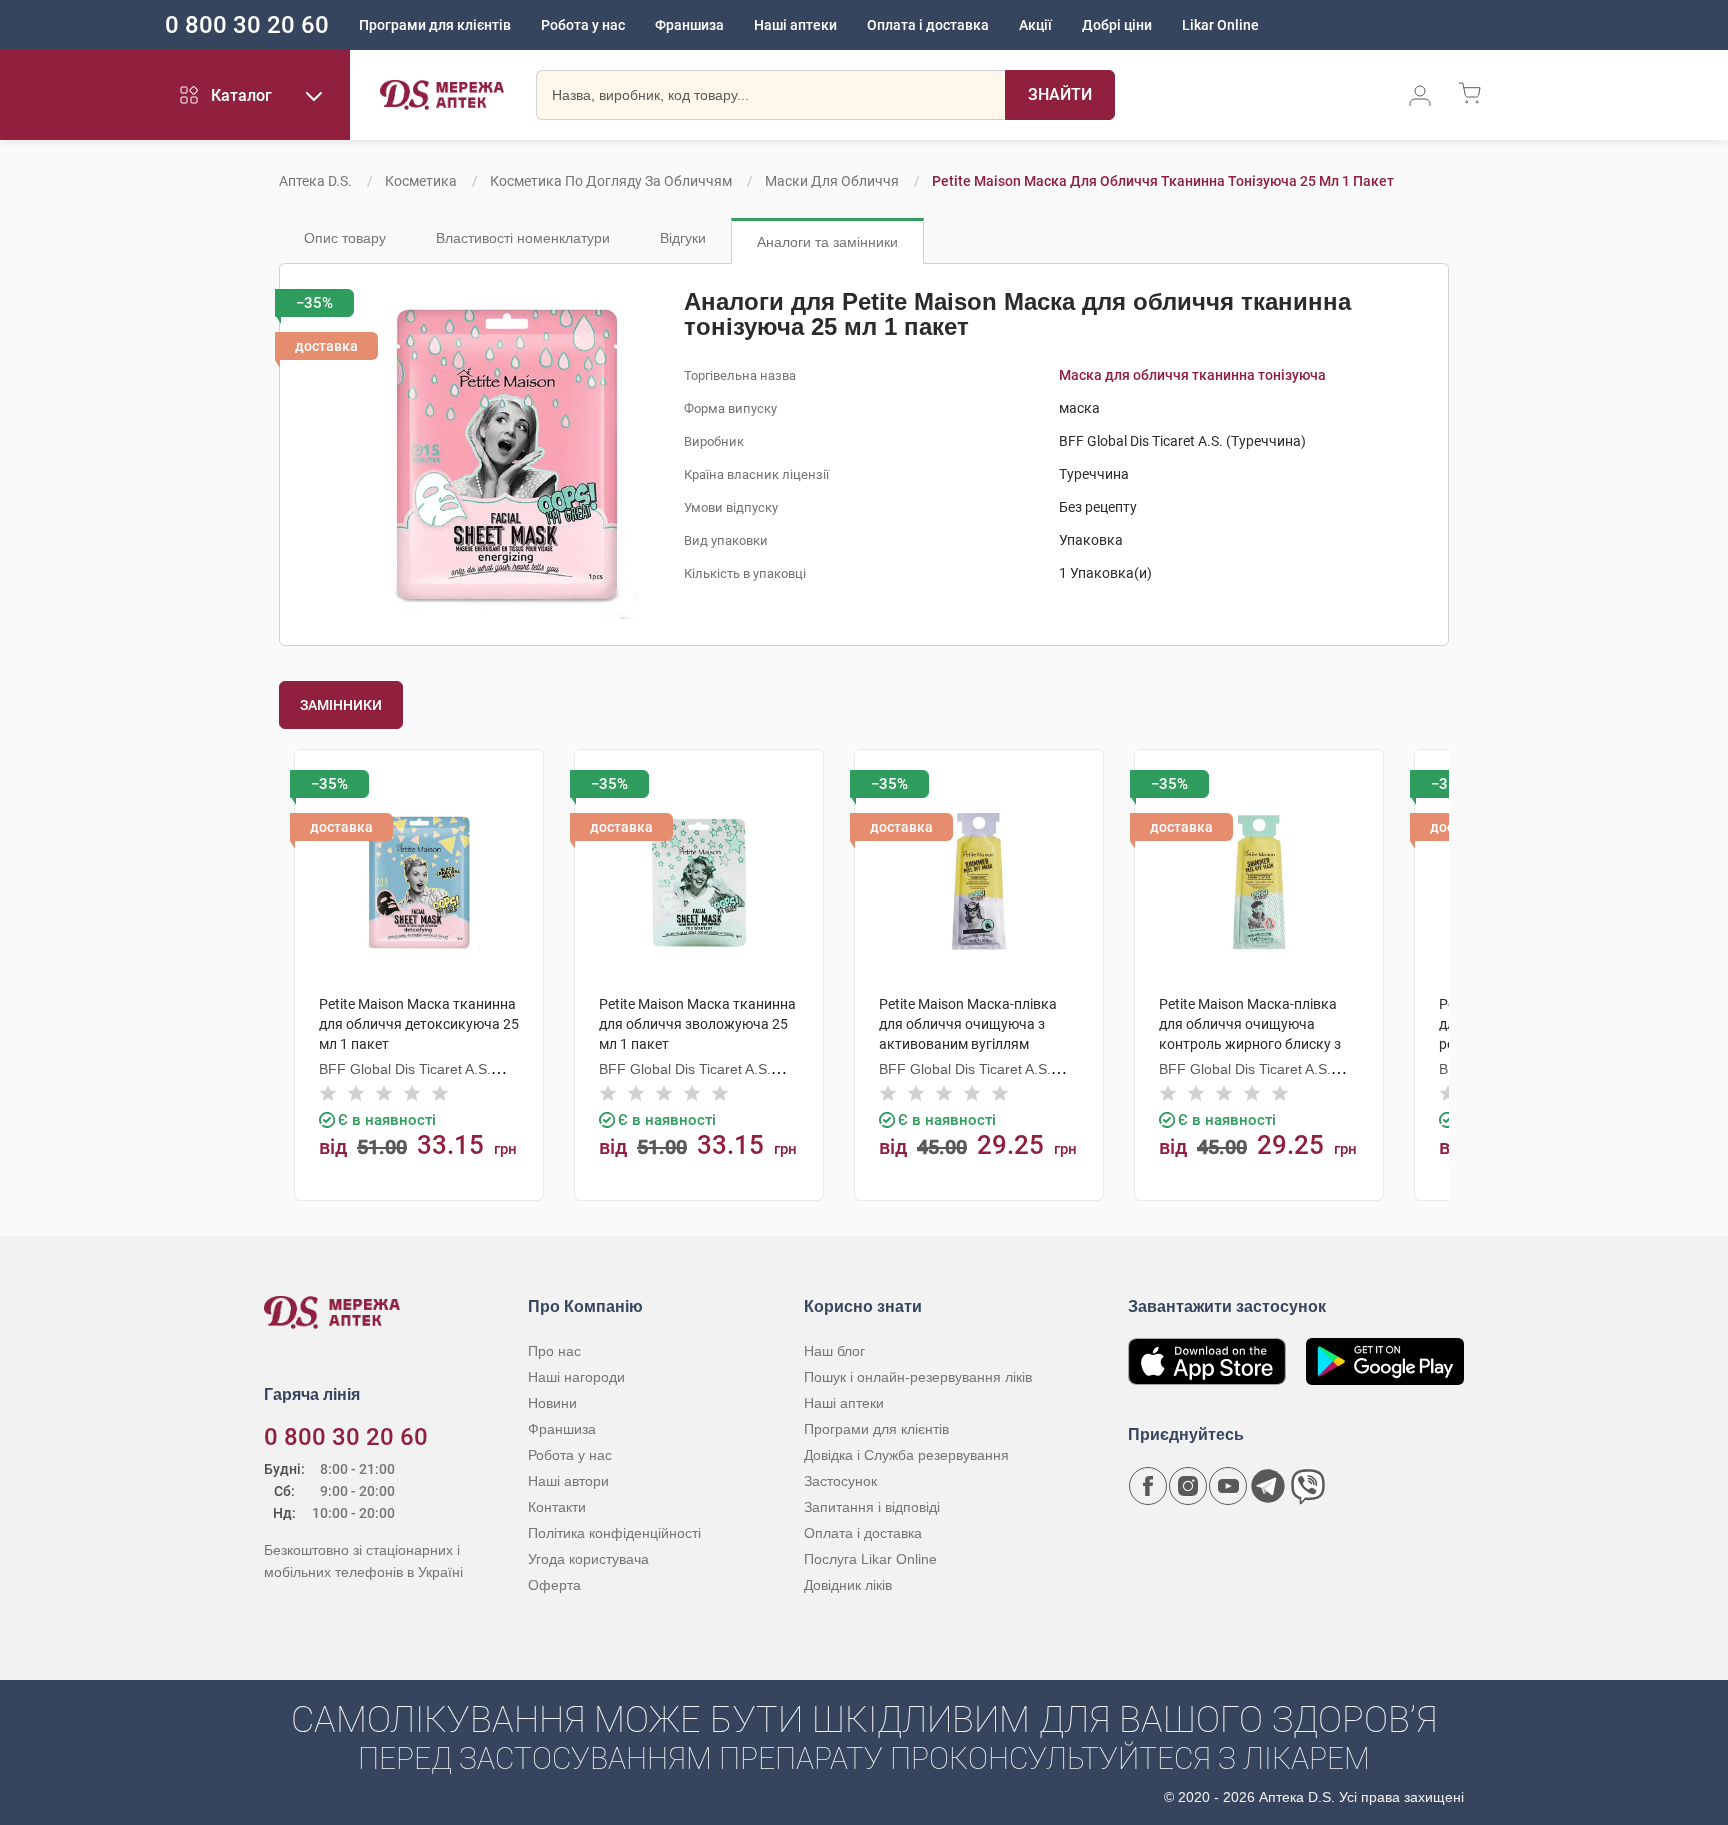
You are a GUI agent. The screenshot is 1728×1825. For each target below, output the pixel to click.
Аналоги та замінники (827, 242)
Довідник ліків (848, 1585)
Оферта (554, 1585)
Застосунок (840, 1481)
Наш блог (834, 1351)
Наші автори (568, 1481)
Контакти (557, 1507)
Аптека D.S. (315, 181)
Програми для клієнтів (435, 25)
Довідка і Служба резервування (906, 1455)
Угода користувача (588, 1559)
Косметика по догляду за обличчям (611, 181)
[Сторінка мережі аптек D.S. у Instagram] (1188, 1486)
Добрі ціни (1117, 25)
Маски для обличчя (832, 181)
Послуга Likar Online (870, 1559)
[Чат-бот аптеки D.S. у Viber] (1308, 1486)
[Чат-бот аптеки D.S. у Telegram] (1268, 1486)
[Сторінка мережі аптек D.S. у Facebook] (1148, 1486)
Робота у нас (583, 25)
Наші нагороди (576, 1377)
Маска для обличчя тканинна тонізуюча (1192, 375)
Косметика (421, 181)
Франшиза (689, 25)
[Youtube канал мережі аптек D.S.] (1228, 1486)
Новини (552, 1403)
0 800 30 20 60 (247, 25)
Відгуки (683, 238)
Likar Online (1220, 25)
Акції (1035, 25)
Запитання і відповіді (872, 1507)
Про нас (554, 1351)
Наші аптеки (795, 25)
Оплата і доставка (928, 25)
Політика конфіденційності (614, 1533)
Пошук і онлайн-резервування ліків (918, 1377)
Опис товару (345, 238)
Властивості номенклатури (523, 238)
